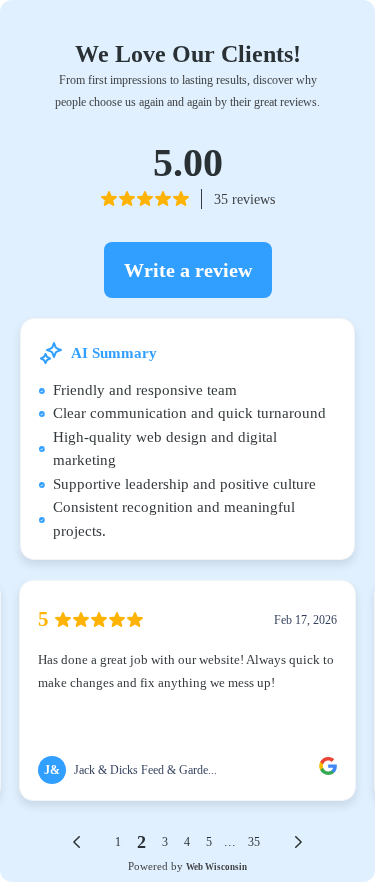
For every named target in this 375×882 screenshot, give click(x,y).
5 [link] (209, 842)
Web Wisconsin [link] (216, 867)
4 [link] (187, 842)
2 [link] (141, 842)
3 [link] (165, 842)
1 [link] (118, 842)
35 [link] (254, 842)
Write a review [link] (188, 270)
